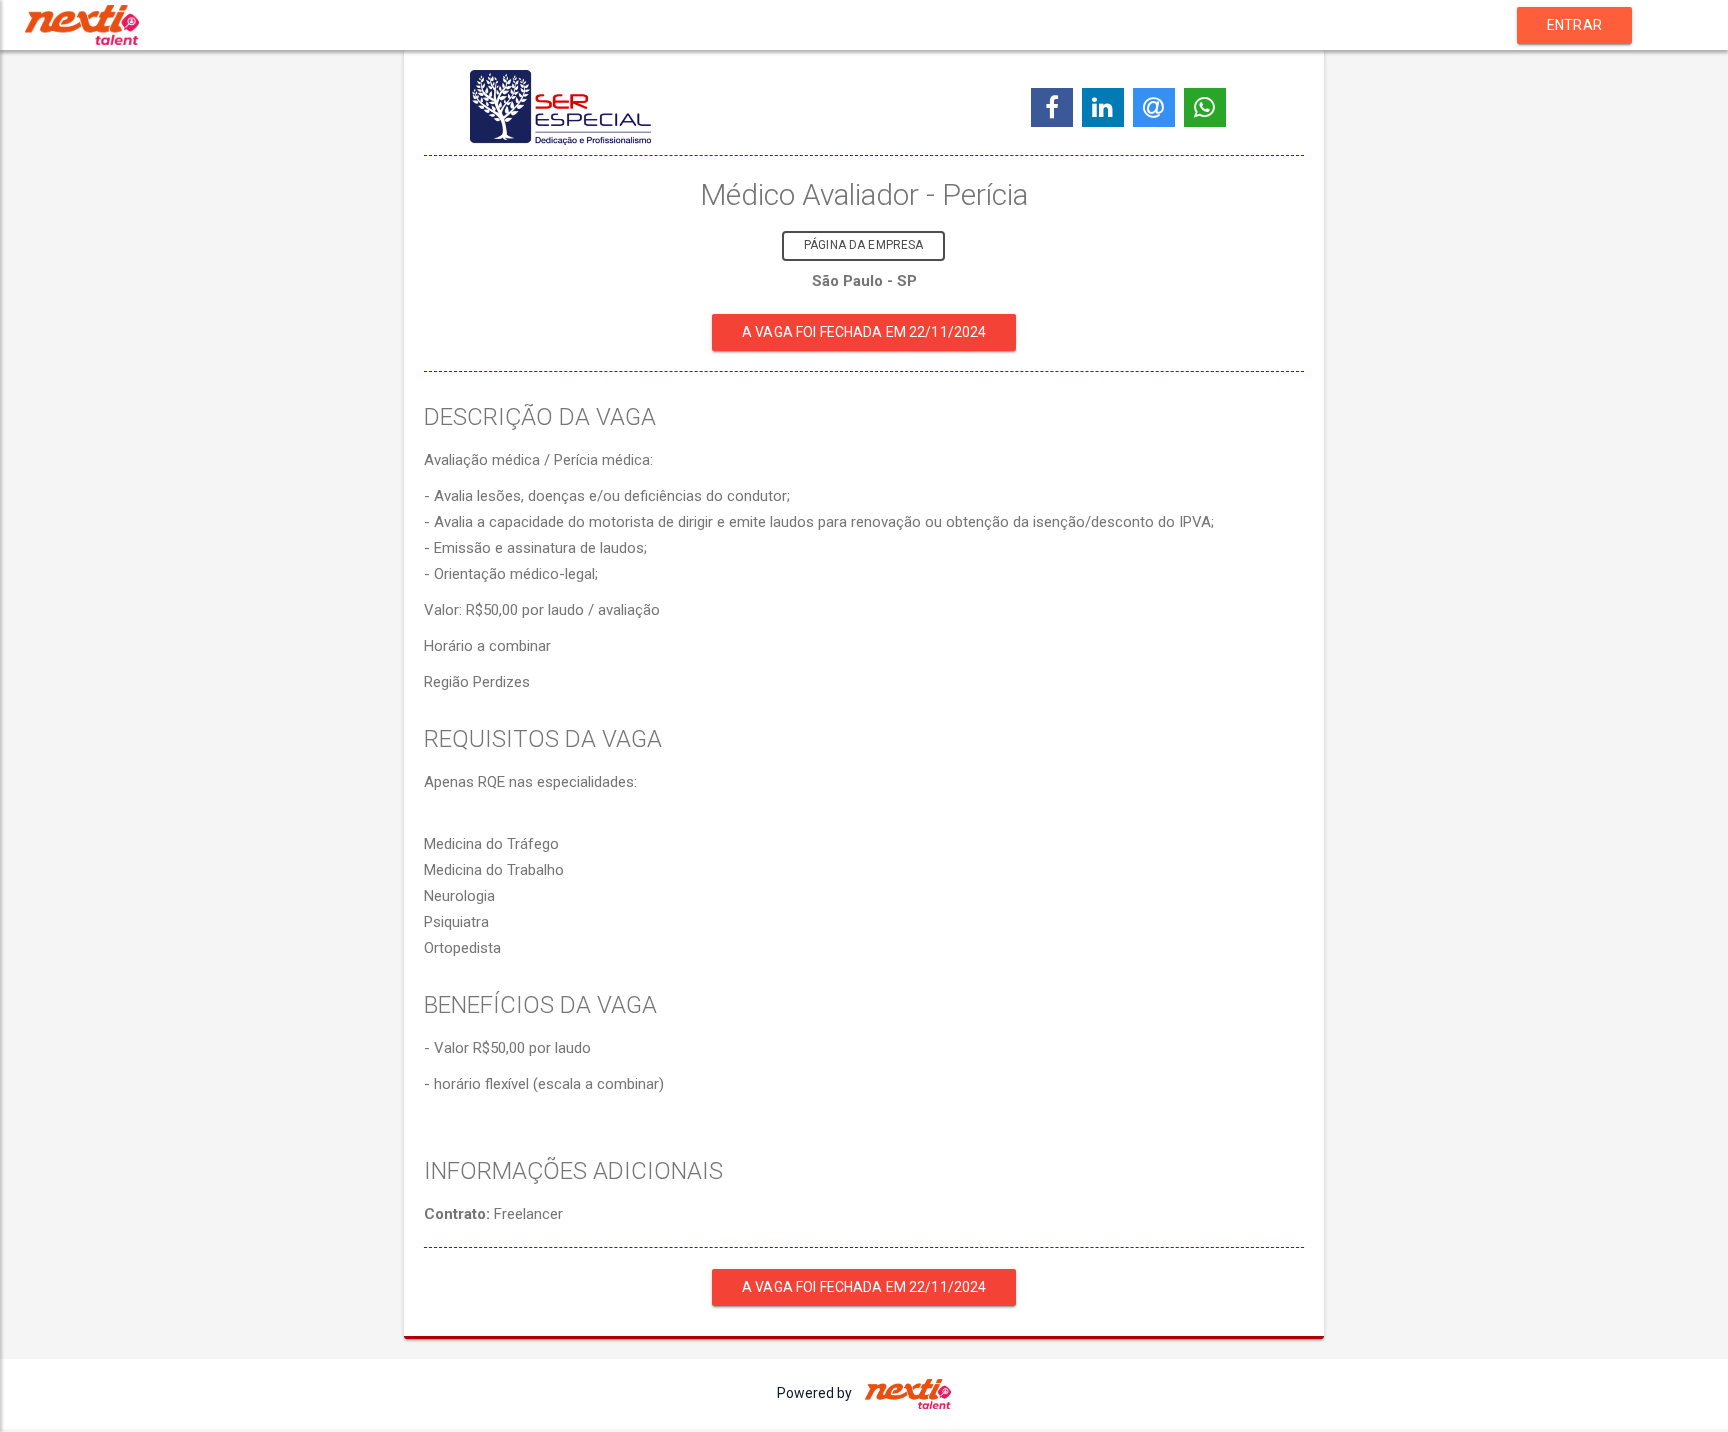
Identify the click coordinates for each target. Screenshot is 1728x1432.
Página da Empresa (863, 245)
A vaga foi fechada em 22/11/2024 (864, 332)
